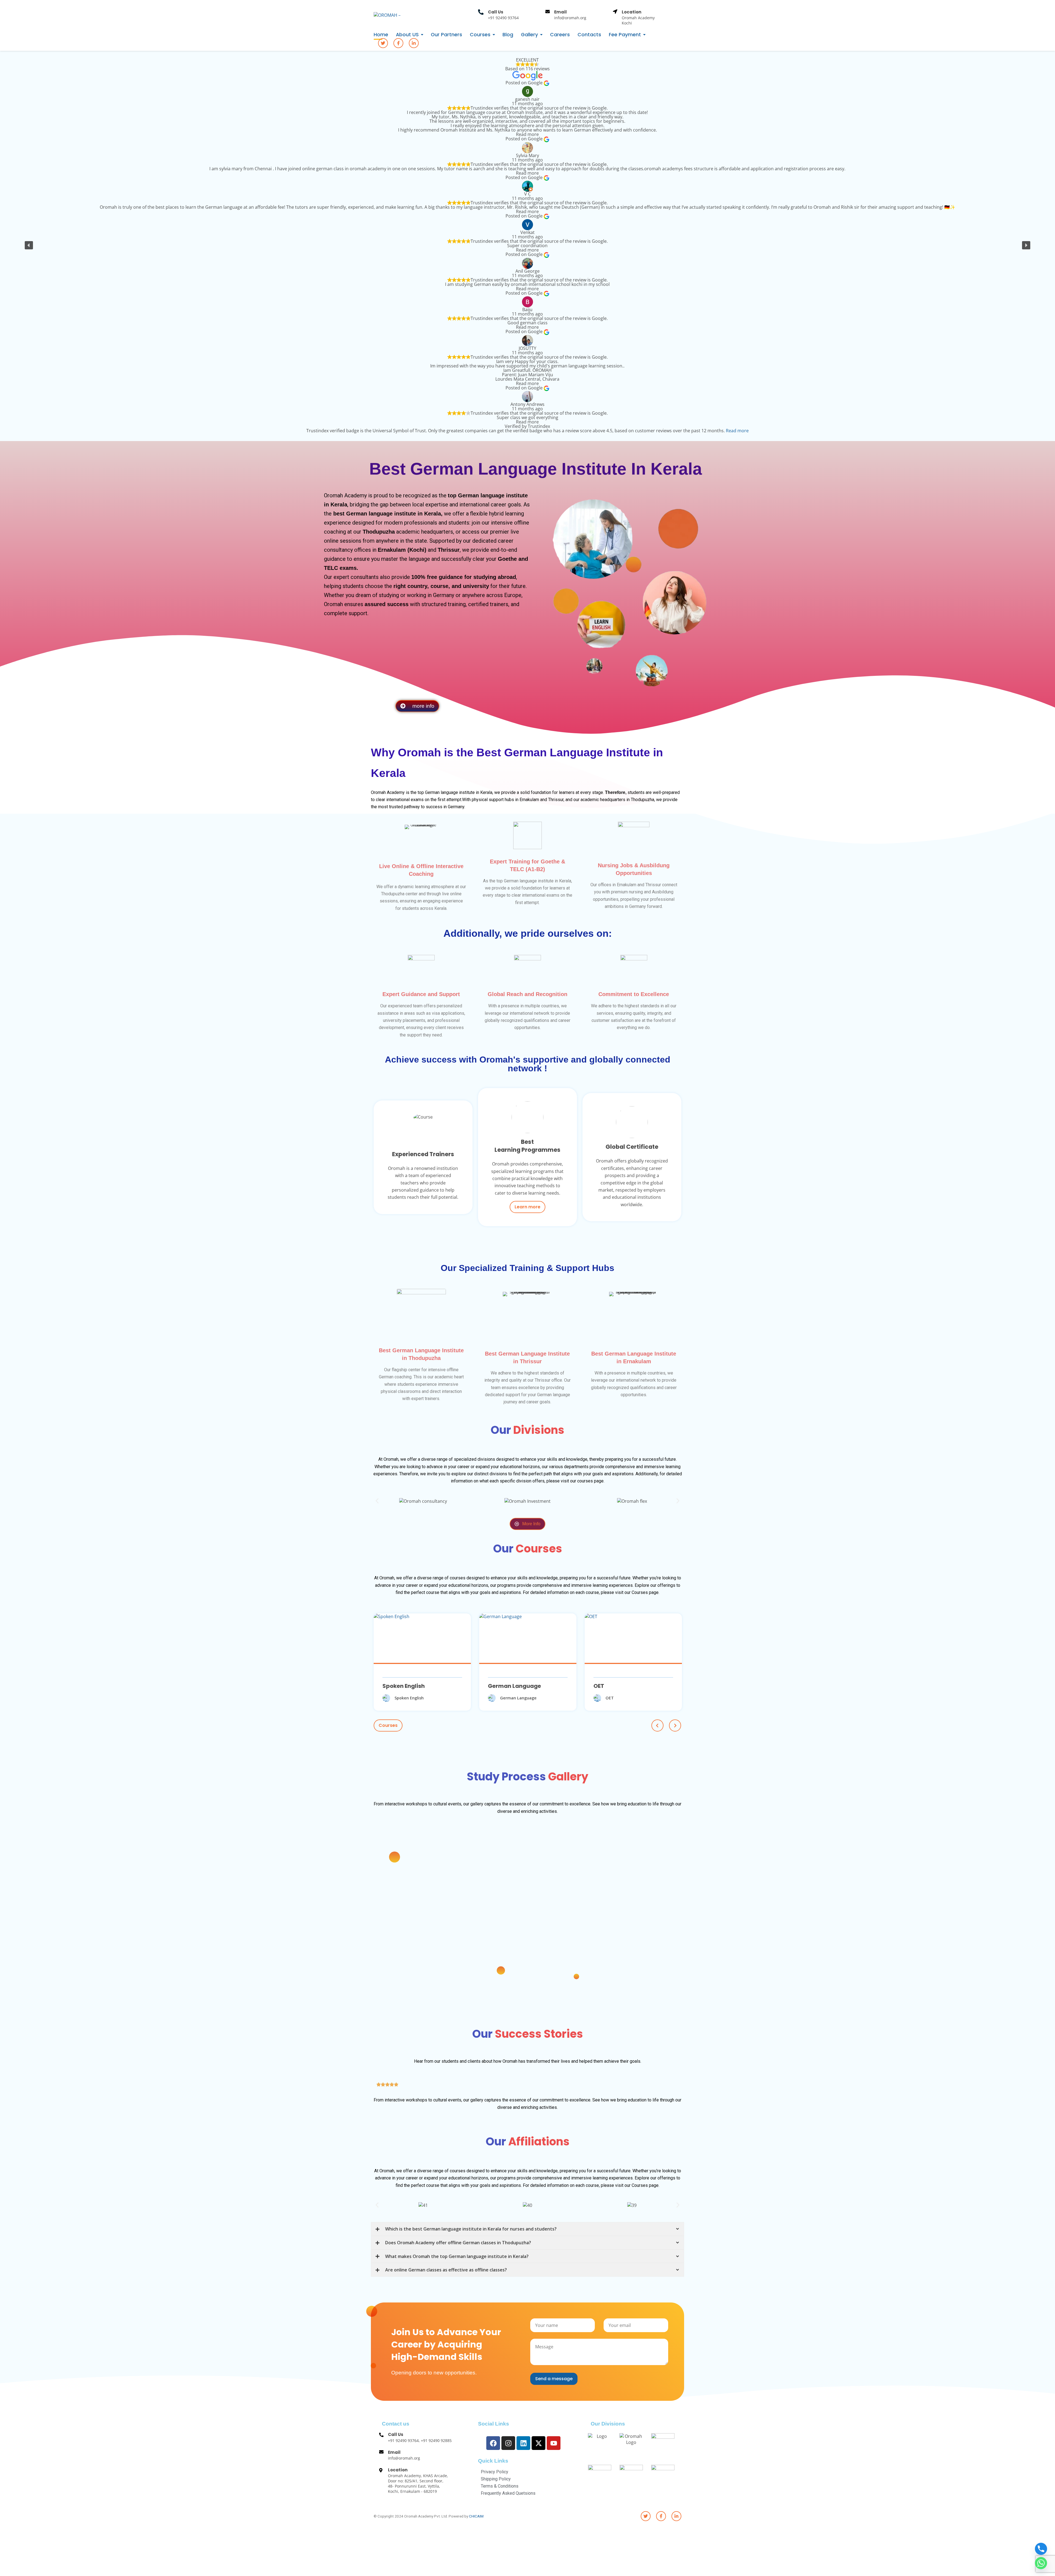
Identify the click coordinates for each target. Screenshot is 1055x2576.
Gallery (529, 35)
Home (381, 35)
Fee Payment (625, 35)
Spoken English (615, 1686)
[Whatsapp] (1041, 2563)
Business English (511, 1686)
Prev (657, 1725)
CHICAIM (476, 2516)
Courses (480, 35)
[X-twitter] (538, 2443)
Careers (560, 35)
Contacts (589, 35)
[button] (29, 245)
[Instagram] (508, 2443)
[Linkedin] (523, 2443)
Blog (508, 35)
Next (675, 1725)
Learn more (527, 1207)
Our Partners (446, 35)
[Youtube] (554, 2443)
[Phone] (1041, 2549)
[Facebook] (493, 2443)
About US (407, 35)
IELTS (390, 1686)
